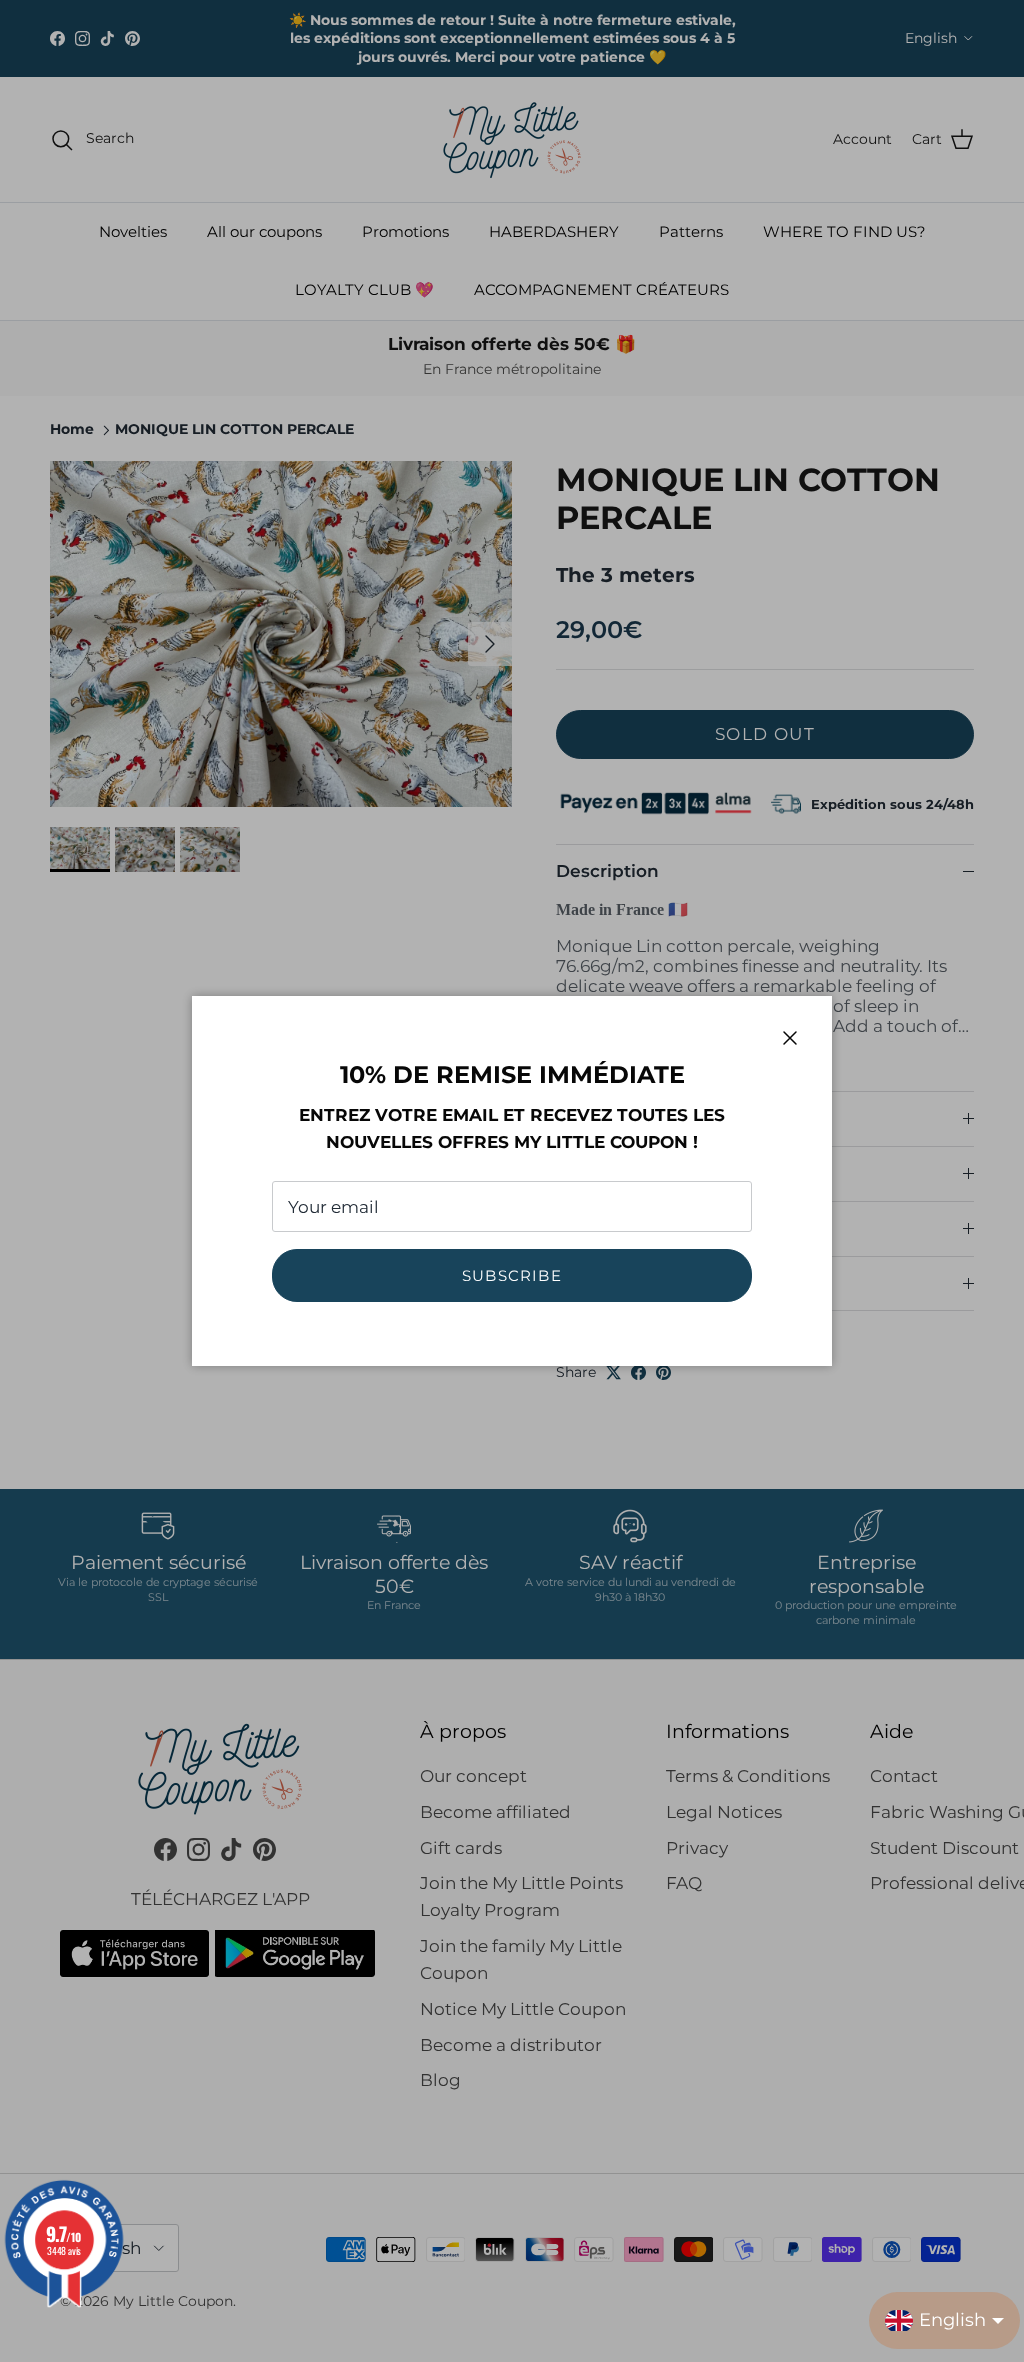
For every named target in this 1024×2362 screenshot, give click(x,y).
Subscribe (512, 1275)
